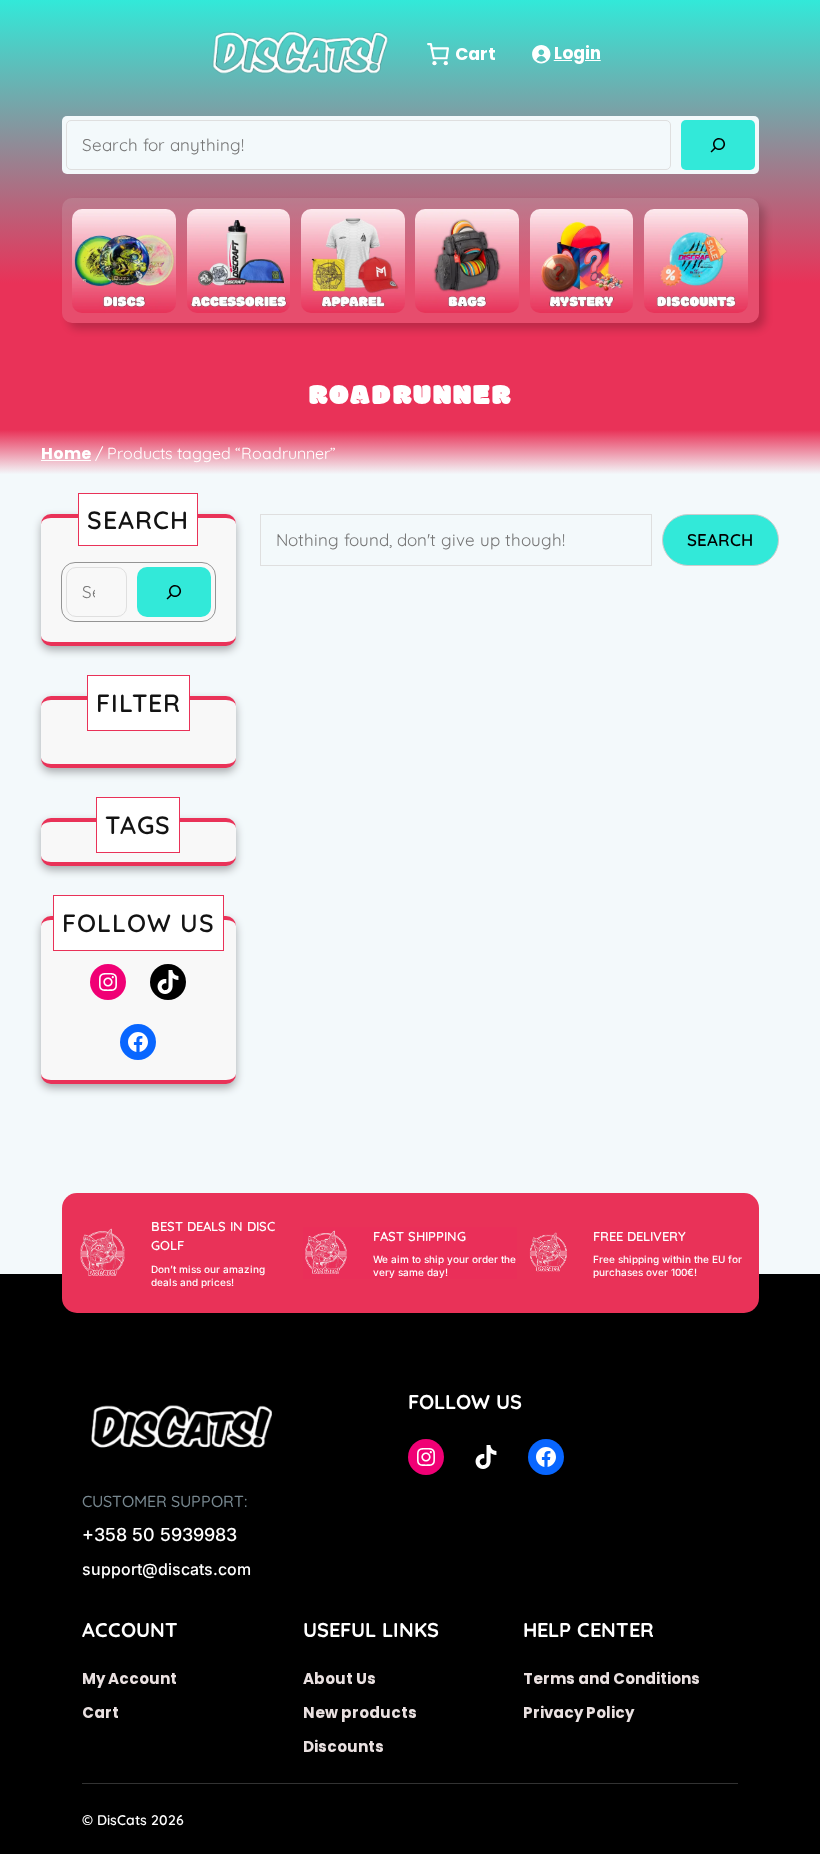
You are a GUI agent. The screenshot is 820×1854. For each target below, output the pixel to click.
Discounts (343, 1746)
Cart (100, 1712)
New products (360, 1712)
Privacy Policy (578, 1712)
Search (720, 539)
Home (66, 453)
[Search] (717, 145)
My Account (129, 1678)
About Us (339, 1678)
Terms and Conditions (611, 1678)
